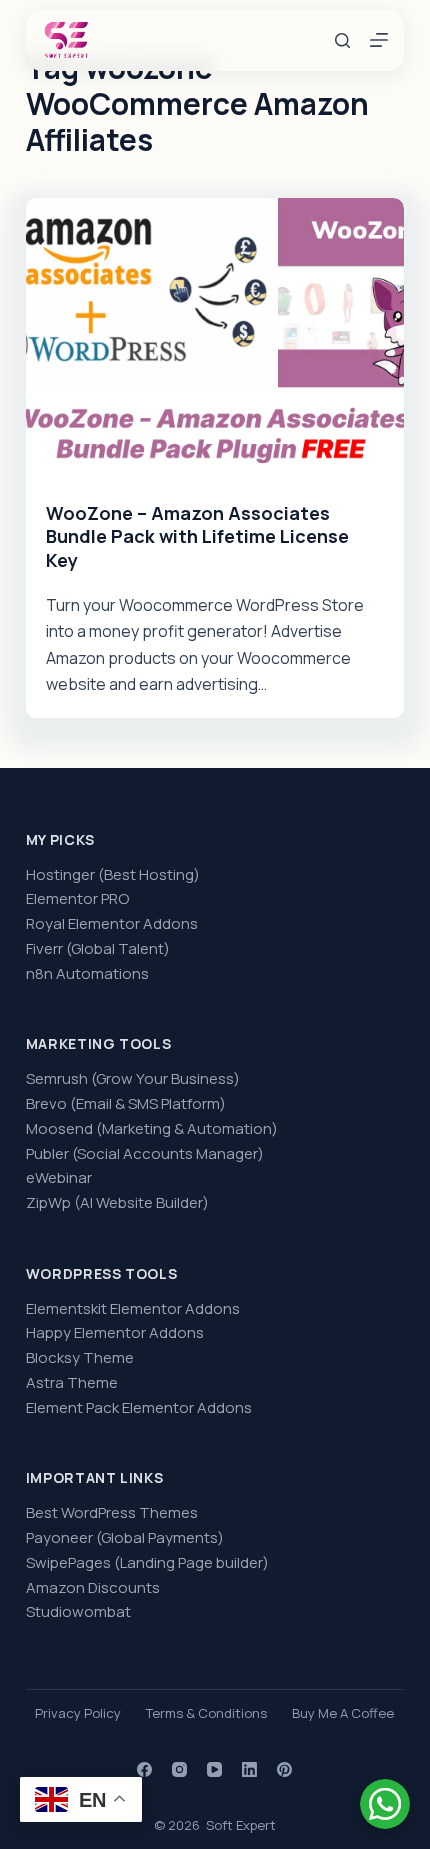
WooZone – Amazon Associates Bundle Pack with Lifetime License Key (197, 536)
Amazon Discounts (93, 1587)
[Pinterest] (284, 1769)
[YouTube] (214, 1769)
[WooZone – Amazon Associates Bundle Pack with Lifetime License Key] (215, 340)
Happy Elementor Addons (115, 1332)
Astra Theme (72, 1382)
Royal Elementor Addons (112, 923)
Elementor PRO (77, 898)
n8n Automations (87, 973)
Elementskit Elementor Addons (133, 1308)
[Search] (342, 40)
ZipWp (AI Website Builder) (117, 1202)
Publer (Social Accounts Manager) (145, 1153)
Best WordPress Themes (112, 1512)
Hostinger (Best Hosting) (113, 874)
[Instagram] (179, 1769)
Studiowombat (78, 1611)
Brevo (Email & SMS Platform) (126, 1103)
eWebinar (59, 1177)
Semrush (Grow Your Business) (133, 1078)
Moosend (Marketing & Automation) (152, 1128)
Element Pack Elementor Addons (139, 1407)
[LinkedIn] (249, 1769)
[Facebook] (144, 1769)
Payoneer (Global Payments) (125, 1537)
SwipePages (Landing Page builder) (147, 1562)
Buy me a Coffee (343, 1713)
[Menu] (379, 40)
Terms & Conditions (206, 1713)
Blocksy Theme (80, 1357)
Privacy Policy (78, 1713)
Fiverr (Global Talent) (98, 948)
